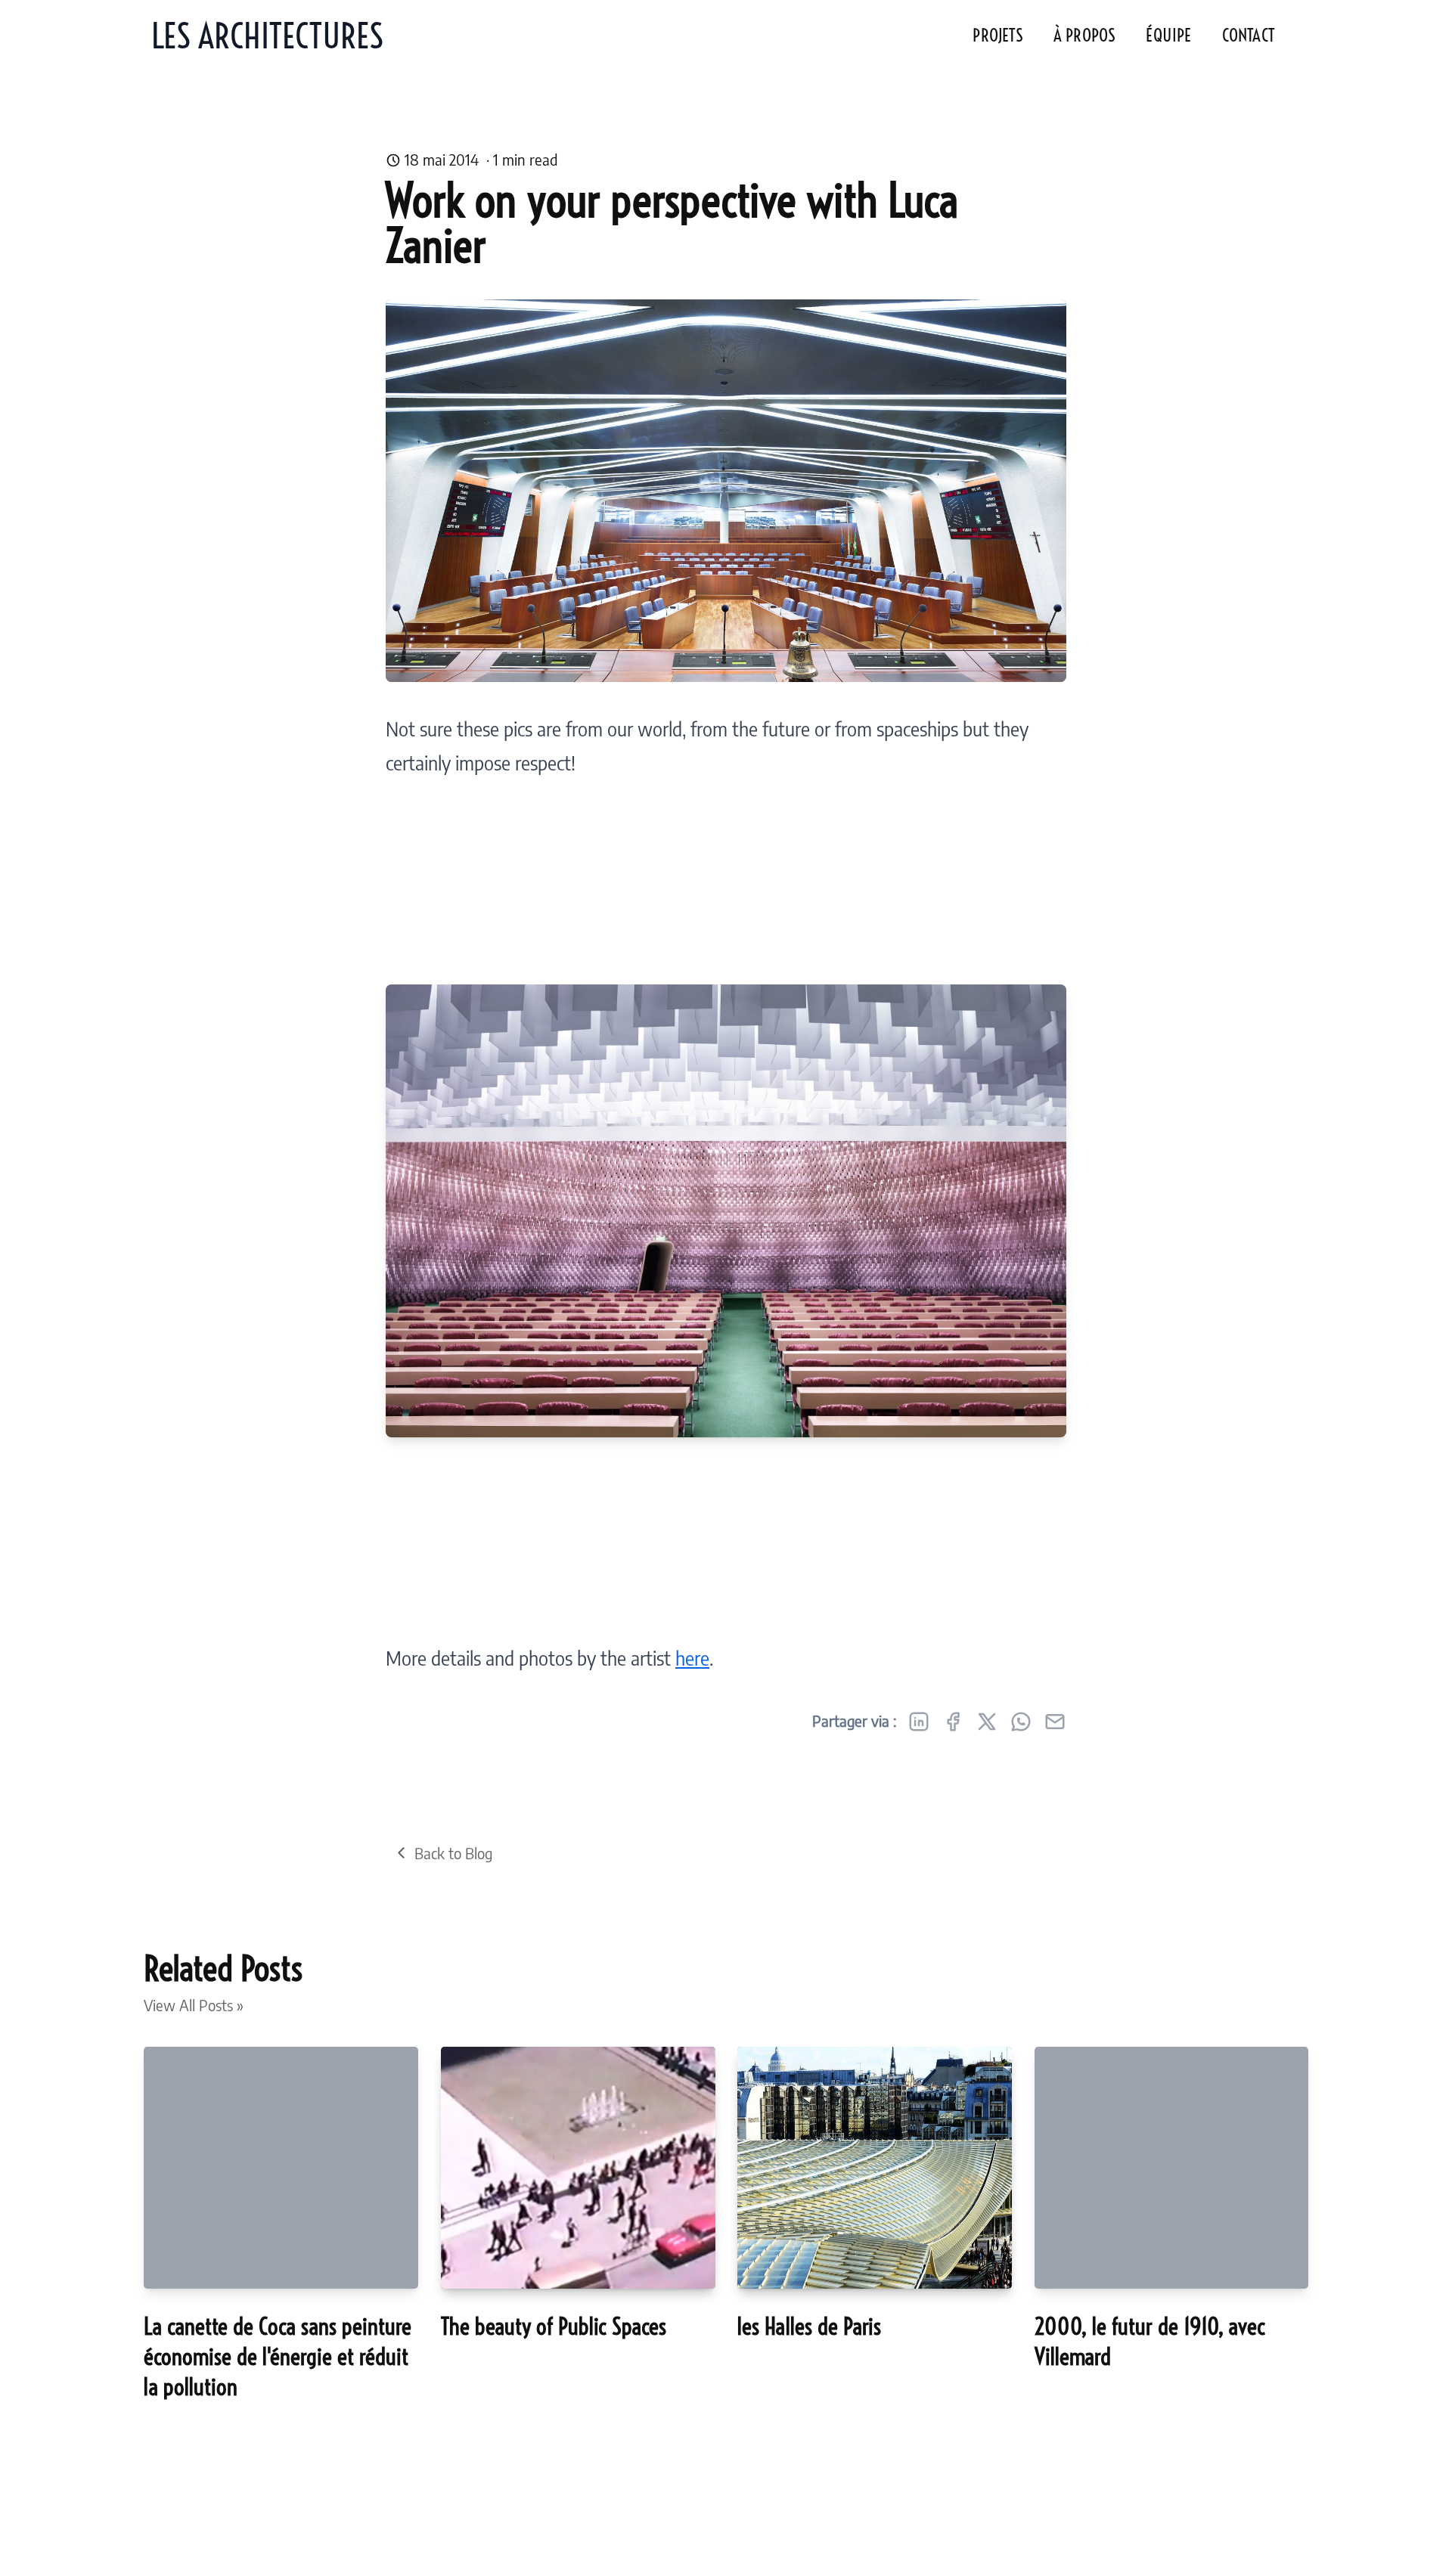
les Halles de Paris (809, 2326)
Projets (997, 36)
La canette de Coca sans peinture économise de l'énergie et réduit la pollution (278, 2357)
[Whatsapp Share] (1021, 1722)
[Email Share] (1055, 1722)
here (692, 1658)
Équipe (1168, 36)
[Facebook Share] (953, 1722)
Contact (1248, 36)
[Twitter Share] (987, 1722)
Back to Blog (453, 1853)
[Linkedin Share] (919, 1722)
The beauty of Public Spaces (554, 2326)
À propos (1085, 36)
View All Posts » (194, 2005)
